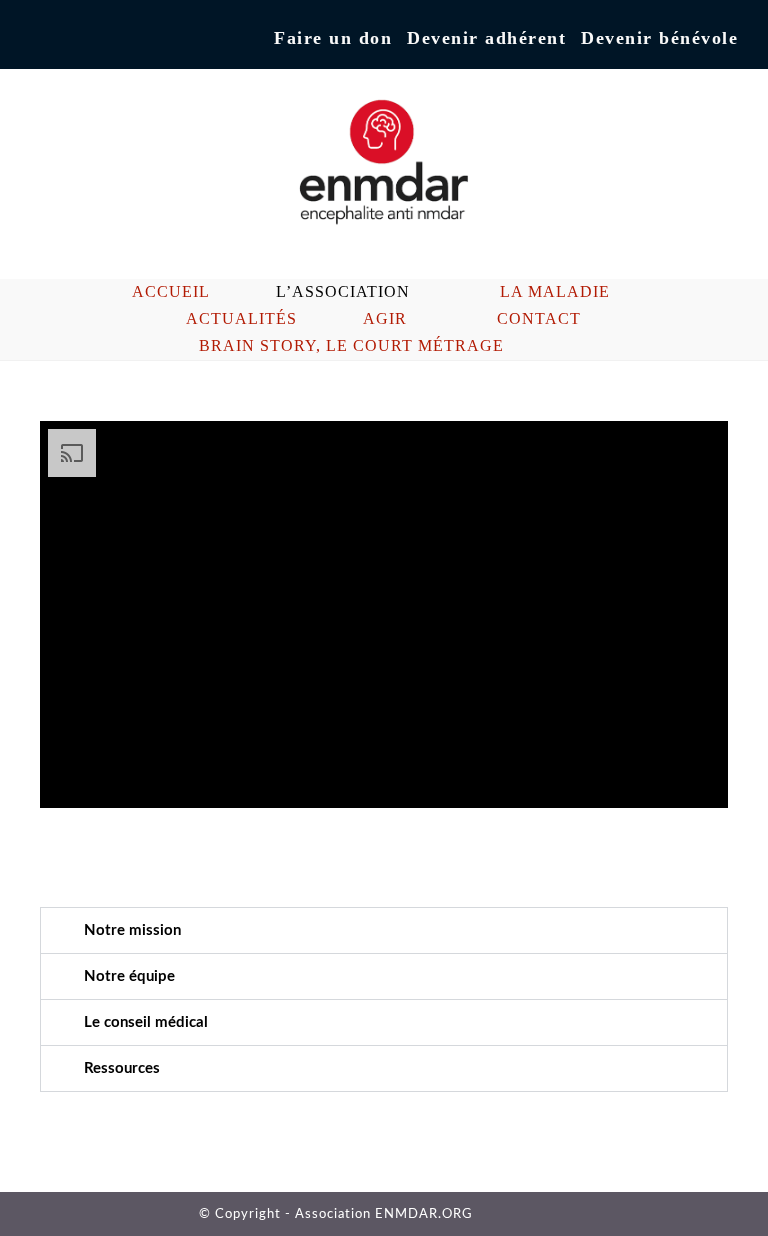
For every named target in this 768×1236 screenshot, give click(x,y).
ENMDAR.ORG (424, 1214)
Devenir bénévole (659, 38)
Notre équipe (129, 976)
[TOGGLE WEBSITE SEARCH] (573, 345)
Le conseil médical (146, 1022)
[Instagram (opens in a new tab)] (60, 39)
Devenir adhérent (486, 38)
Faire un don (333, 38)
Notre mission (132, 930)
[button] (384, 930)
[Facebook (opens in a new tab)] (39, 39)
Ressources (122, 1068)
